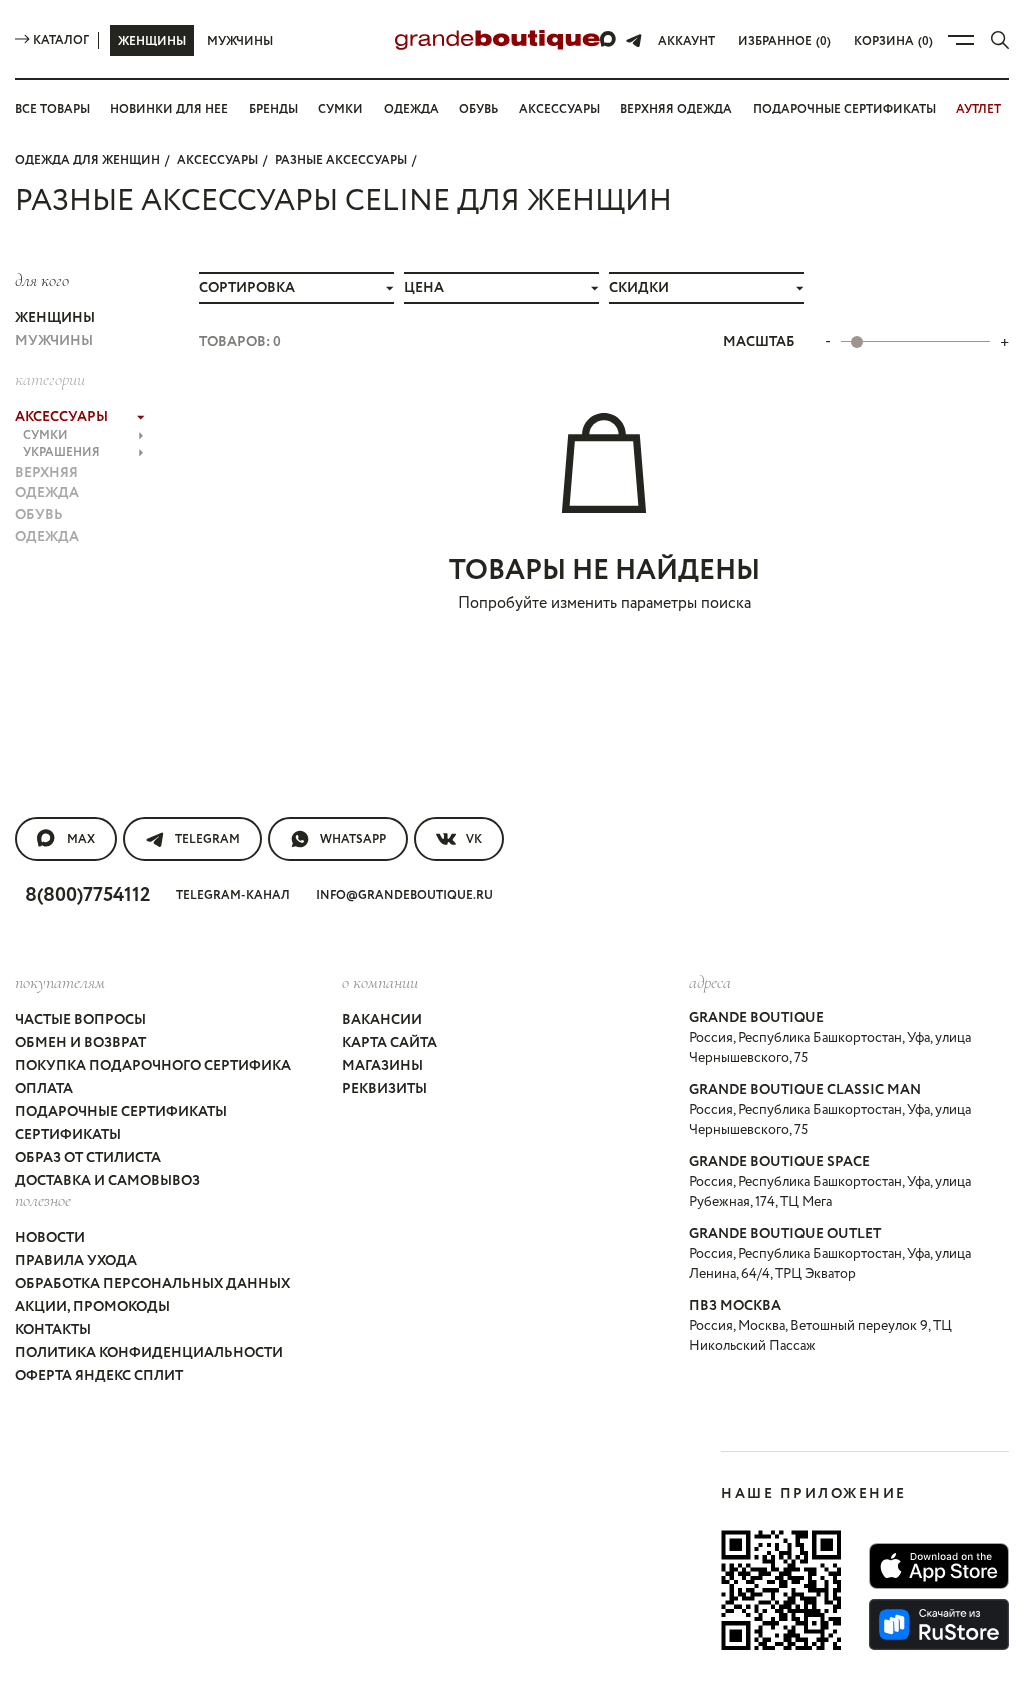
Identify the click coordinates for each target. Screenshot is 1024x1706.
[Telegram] (634, 40)
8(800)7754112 (87, 895)
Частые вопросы (80, 1020)
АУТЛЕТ (978, 109)
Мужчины (240, 41)
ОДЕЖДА (47, 537)
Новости (50, 1238)
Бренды (273, 109)
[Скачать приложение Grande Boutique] (781, 1590)
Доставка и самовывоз (107, 1181)
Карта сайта (389, 1043)
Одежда (411, 109)
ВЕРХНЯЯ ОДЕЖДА (47, 483)
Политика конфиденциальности (149, 1353)
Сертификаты (68, 1135)
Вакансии (382, 1020)
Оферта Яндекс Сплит (99, 1376)
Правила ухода (76, 1261)
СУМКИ (45, 435)
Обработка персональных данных (152, 1284)
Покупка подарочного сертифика (153, 1066)
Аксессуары (559, 109)
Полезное (43, 1200)
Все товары (52, 109)
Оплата (44, 1089)
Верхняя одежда (676, 109)
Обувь (478, 109)
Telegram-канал (233, 895)
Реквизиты (384, 1089)
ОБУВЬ (39, 515)
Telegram (207, 839)
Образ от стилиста (88, 1158)
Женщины (152, 41)
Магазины (382, 1066)
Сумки (340, 109)
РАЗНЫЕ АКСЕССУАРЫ (341, 160)
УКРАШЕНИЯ (61, 452)
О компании (380, 982)
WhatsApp (353, 839)
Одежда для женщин (87, 160)
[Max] (609, 40)
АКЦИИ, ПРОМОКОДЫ (92, 1307)
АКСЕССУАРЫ (217, 160)
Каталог (61, 40)
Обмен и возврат (80, 1043)
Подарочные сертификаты (844, 109)
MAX (81, 839)
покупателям (60, 982)
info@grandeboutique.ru (404, 895)
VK (474, 839)
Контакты (53, 1330)
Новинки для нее (169, 109)
